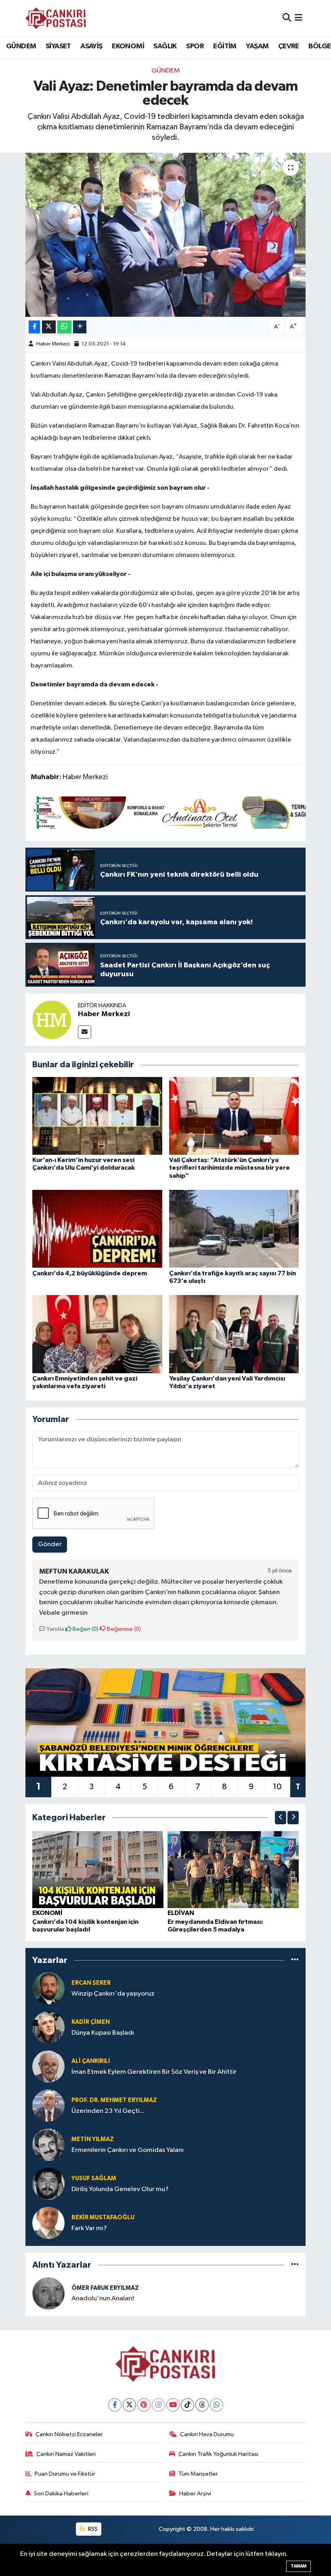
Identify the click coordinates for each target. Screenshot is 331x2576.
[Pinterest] (144, 2405)
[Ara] (287, 18)
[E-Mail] (85, 1032)
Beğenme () (123, 1629)
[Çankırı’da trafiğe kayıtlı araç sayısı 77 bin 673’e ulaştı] (234, 1229)
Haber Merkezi (53, 344)
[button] (281, 1818)
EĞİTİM (225, 46)
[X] (129, 2405)
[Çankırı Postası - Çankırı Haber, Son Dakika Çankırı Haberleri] (56, 18)
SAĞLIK (165, 46)
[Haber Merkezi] (52, 1020)
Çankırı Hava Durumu (207, 2434)
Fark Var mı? (89, 2228)
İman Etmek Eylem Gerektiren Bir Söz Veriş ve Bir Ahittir (154, 2072)
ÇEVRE (289, 46)
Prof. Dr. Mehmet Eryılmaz (114, 2100)
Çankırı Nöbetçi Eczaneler (69, 2434)
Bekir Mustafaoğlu (103, 2217)
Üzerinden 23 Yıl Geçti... (108, 2111)
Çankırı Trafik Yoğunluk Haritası (218, 2454)
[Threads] (202, 2405)
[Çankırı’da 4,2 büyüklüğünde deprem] (97, 1229)
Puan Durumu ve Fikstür (65, 2474)
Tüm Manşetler (198, 2474)
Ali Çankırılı (91, 2061)
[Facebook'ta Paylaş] (34, 327)
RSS (92, 2529)
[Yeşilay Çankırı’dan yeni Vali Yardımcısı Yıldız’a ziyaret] (234, 1334)
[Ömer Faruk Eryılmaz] (48, 2293)
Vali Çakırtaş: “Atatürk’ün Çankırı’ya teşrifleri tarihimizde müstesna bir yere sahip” (229, 1168)
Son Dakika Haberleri (61, 2494)
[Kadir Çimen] (48, 2027)
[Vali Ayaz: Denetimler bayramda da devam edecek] (166, 235)
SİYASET (58, 46)
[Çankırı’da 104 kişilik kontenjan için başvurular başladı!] (98, 1869)
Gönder (50, 1544)
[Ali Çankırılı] (48, 2066)
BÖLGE (319, 46)
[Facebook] (115, 2405)
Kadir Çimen (91, 2022)
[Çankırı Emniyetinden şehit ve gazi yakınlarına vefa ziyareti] (97, 1334)
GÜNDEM (21, 46)
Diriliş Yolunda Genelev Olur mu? (120, 2189)
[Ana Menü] (299, 18)
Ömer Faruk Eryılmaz (105, 2288)
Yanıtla (55, 1629)
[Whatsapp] (217, 2405)
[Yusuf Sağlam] (48, 2184)
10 (277, 1787)
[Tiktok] (187, 2405)
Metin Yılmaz (93, 2139)
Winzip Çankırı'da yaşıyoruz (113, 1994)
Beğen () (85, 1629)
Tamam (299, 2566)
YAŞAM (257, 46)
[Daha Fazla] (80, 327)
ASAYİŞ (91, 46)
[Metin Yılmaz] (48, 2145)
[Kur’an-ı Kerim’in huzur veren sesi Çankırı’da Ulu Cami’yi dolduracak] (97, 1116)
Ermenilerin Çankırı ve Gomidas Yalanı (128, 2150)
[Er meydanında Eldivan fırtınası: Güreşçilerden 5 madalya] (233, 1869)
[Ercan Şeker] (48, 1988)
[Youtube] (173, 2405)
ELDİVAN (181, 1913)
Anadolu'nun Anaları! (103, 2298)
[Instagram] (158, 2405)
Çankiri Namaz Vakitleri (66, 2454)
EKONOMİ (128, 46)
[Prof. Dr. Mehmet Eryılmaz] (48, 2105)
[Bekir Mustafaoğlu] (48, 2223)
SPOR (195, 46)
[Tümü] (295, 1960)
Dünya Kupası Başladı (103, 2033)
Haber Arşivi (195, 2494)
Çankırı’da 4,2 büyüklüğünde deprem (90, 1273)
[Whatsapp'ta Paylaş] (64, 327)
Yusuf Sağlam (94, 2178)
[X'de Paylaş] (49, 327)
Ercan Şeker (91, 1983)
